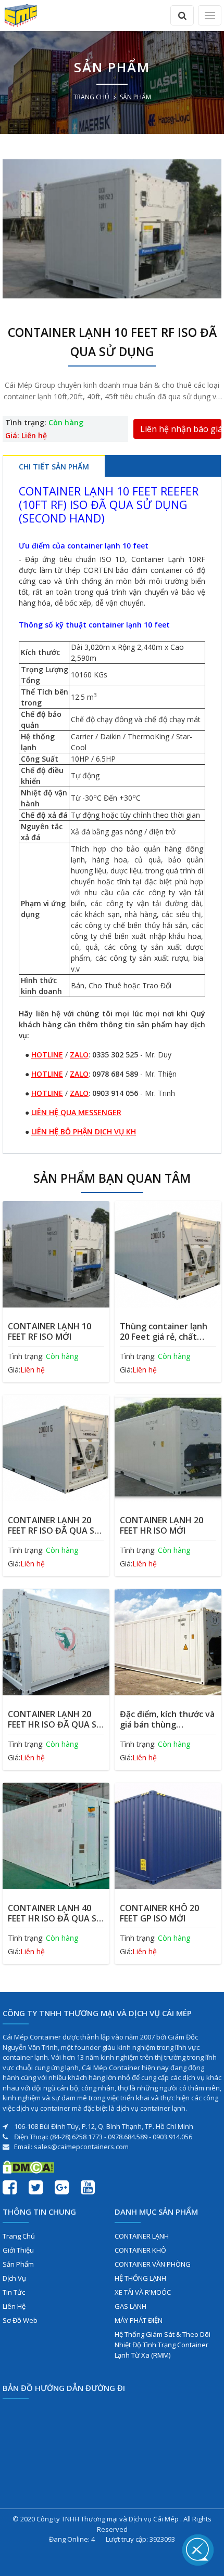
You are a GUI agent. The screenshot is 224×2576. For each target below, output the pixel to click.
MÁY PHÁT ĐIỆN (139, 2320)
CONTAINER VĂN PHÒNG (153, 2264)
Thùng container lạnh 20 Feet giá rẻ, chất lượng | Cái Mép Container (164, 1331)
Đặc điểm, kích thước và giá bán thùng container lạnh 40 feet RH (167, 1719)
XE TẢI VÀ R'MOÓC (143, 2292)
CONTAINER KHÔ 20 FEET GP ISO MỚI (159, 1913)
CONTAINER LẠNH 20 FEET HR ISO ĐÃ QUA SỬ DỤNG (55, 1719)
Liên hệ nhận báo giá (181, 429)
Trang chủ (91, 97)
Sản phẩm (18, 2264)
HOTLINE (47, 1055)
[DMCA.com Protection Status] (28, 2166)
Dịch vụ (14, 2278)
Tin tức (14, 2292)
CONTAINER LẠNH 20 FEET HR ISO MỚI (161, 1525)
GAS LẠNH (130, 2306)
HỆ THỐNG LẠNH (140, 2278)
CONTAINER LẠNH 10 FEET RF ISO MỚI (49, 1331)
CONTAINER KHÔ (140, 2250)
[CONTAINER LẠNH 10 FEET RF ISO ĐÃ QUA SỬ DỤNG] (112, 228)
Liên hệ (14, 2306)
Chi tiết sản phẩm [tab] (54, 467)
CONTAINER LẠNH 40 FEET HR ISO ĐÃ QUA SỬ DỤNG (55, 1913)
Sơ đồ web (20, 2320)
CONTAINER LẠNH (142, 2236)
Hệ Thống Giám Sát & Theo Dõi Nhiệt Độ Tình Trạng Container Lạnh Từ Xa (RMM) (163, 2345)
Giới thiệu (18, 2250)
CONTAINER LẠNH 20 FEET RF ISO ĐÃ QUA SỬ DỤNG (54, 1525)
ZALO (79, 1055)
